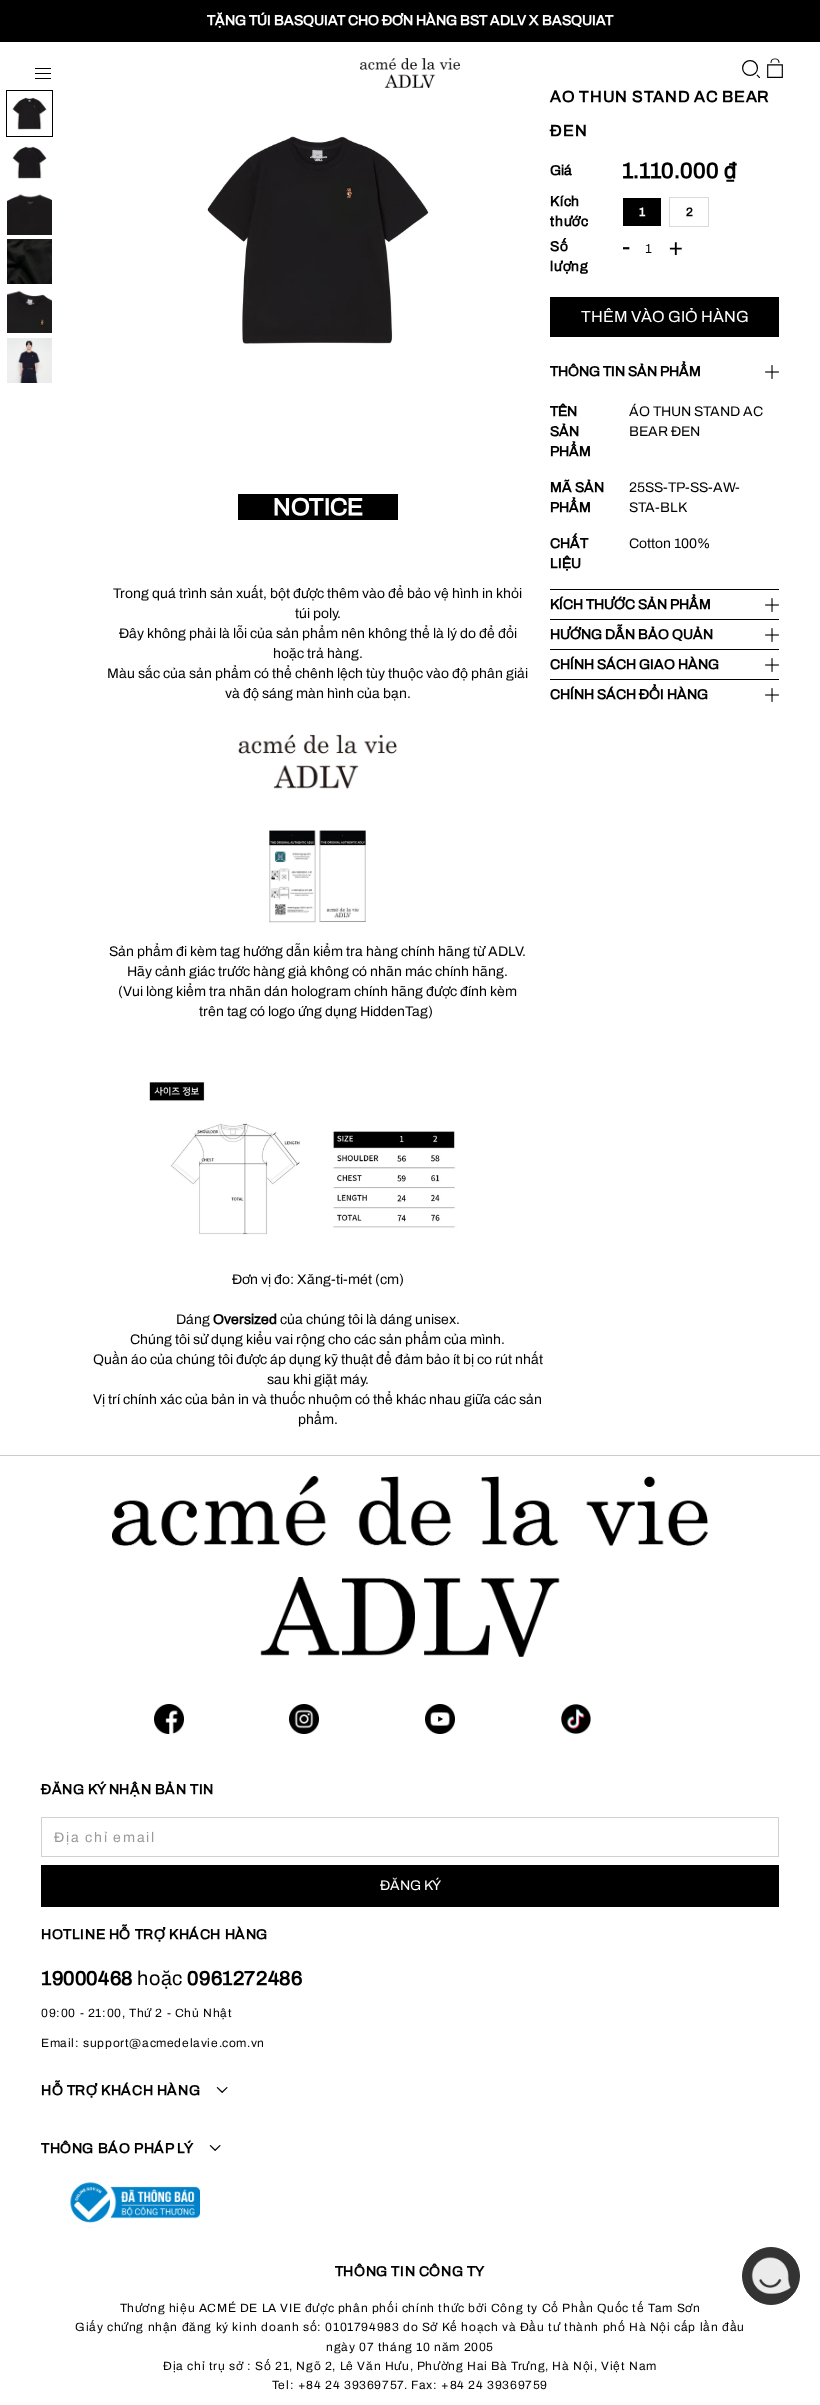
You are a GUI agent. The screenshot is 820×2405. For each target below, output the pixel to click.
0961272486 (244, 1978)
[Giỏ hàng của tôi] (775, 68)
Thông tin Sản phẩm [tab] (625, 371)
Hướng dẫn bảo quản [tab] (631, 634)
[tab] (410, 2102)
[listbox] (700, 212)
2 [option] (690, 212)
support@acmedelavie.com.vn (174, 2043)
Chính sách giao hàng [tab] (634, 664)
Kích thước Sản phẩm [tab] (630, 604)
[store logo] (410, 73)
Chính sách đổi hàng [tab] (629, 694)
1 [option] (642, 212)
